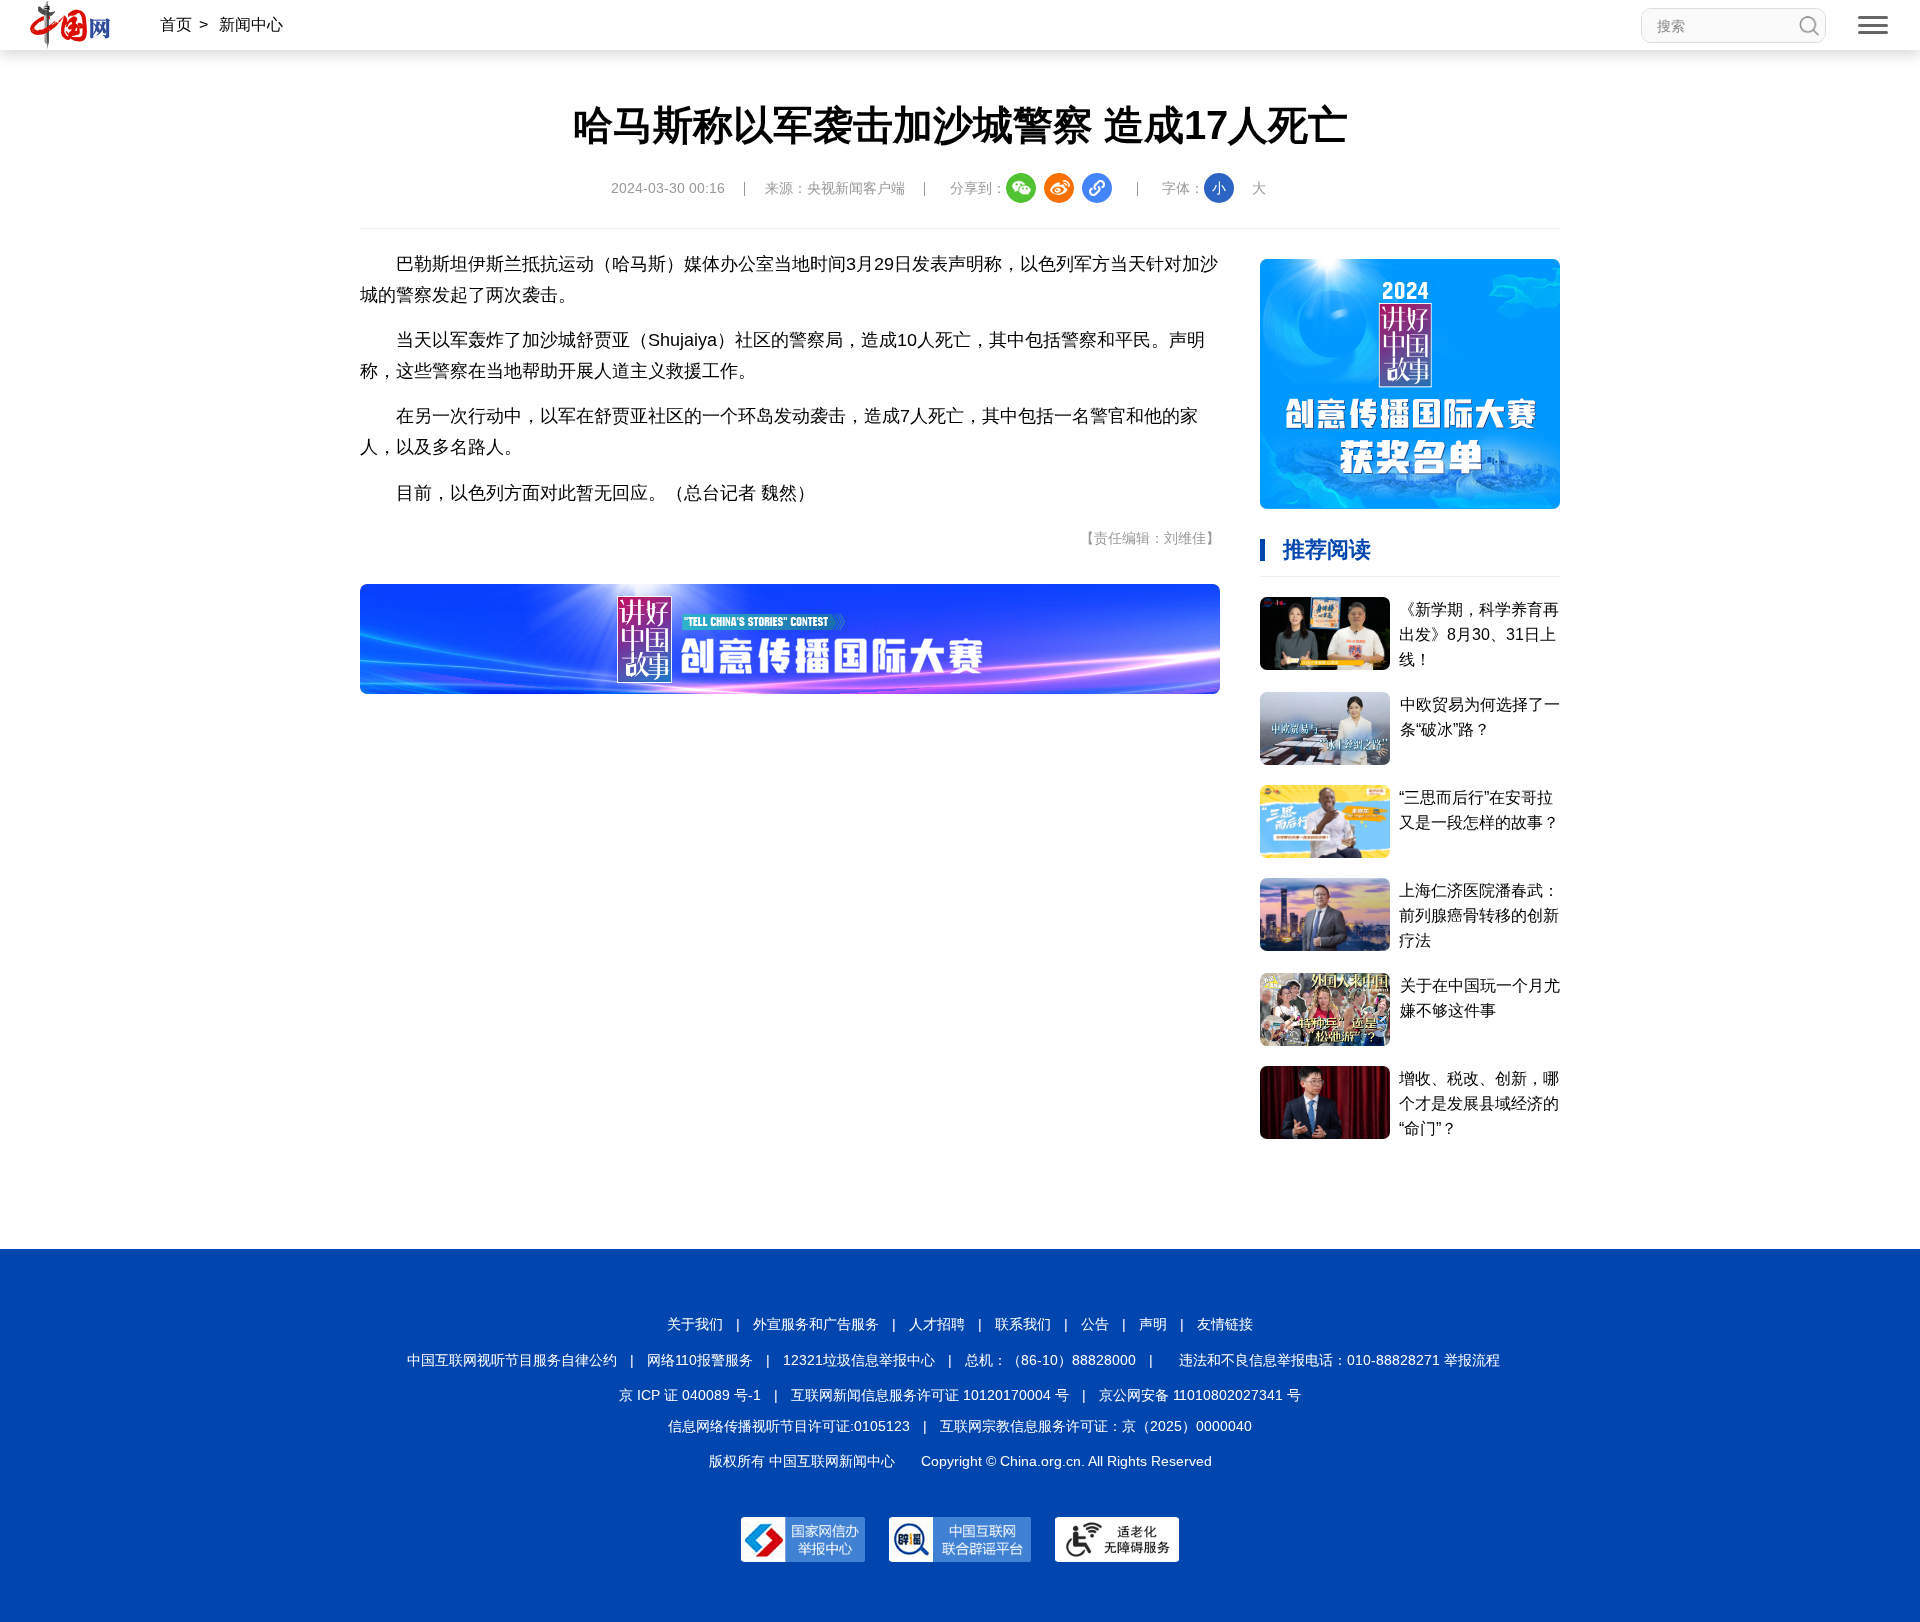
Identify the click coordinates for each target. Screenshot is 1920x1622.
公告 (1095, 1324)
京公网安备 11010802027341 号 (1200, 1395)
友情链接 (1225, 1324)
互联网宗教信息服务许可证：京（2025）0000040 (1096, 1426)
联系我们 (1023, 1324)
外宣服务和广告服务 (816, 1324)
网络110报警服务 (700, 1360)
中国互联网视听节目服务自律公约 (512, 1360)
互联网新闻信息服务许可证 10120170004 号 (930, 1395)
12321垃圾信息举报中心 (859, 1360)
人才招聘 (937, 1324)
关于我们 (695, 1324)
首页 (176, 24)
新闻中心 (251, 24)
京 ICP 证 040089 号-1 (690, 1395)
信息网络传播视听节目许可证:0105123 (789, 1426)
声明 (1153, 1324)
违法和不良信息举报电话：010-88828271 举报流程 (1339, 1360)
